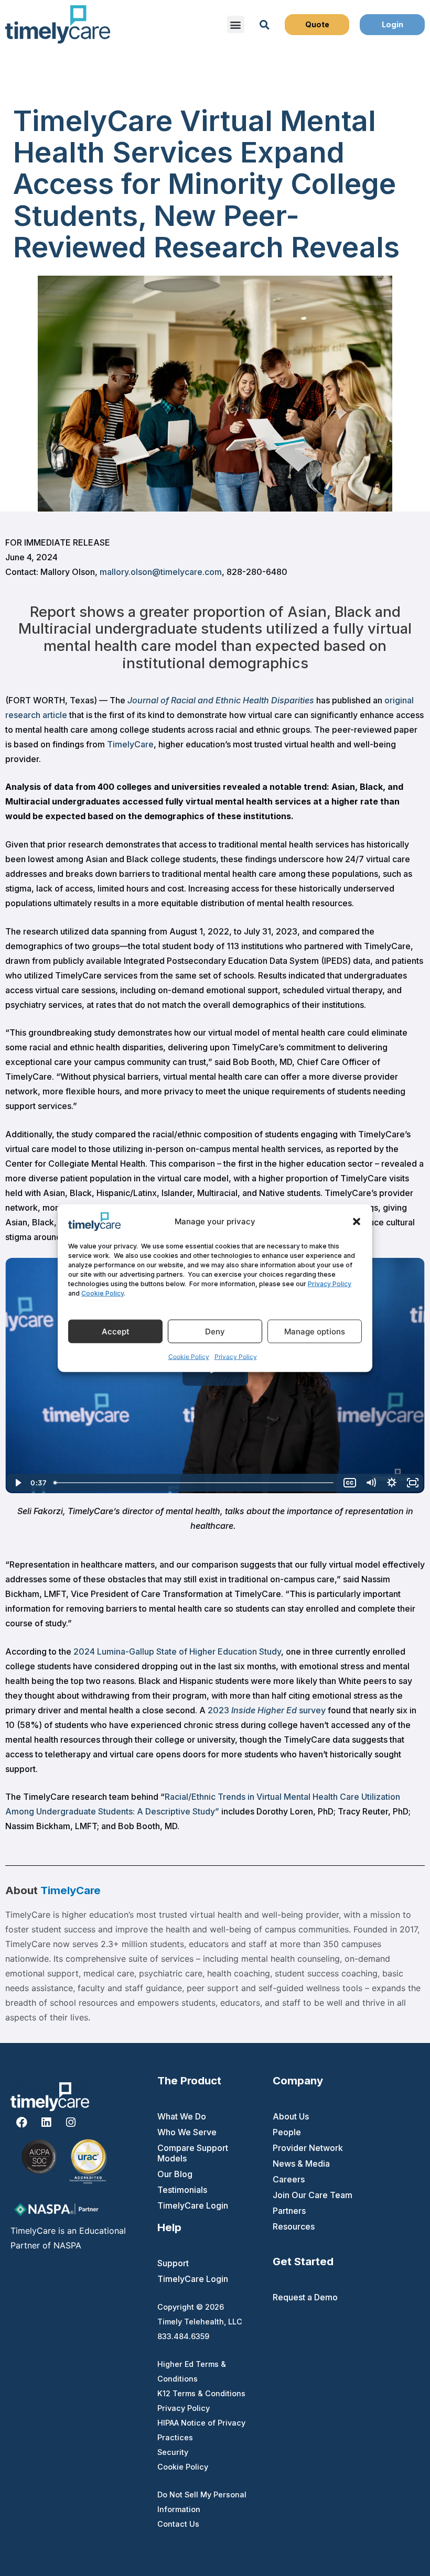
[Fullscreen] (413, 1483)
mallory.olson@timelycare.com (161, 572)
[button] (357, 1221)
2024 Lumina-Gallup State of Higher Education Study (177, 1651)
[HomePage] (58, 24)
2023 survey (267, 1710)
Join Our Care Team (313, 2195)
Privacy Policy (330, 1284)
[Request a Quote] (317, 25)
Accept (116, 1331)
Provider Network (308, 2148)
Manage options (315, 1331)
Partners (289, 2211)
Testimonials (182, 2190)
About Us (291, 2116)
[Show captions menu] (350, 1483)
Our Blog (175, 2174)
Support (173, 2263)
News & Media (301, 2164)
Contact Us (178, 2524)
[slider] (195, 1483)
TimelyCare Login (193, 2205)
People (287, 2132)
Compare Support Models (193, 2153)
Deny (215, 1331)
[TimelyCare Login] (392, 25)
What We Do (182, 2116)
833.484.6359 (183, 2336)
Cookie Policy (103, 1293)
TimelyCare (130, 744)
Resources (294, 2226)
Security (173, 2452)
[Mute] (371, 1483)
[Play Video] (17, 1483)
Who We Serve (187, 2132)
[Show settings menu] (392, 1483)
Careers (289, 2179)
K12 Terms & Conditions (201, 2393)
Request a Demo (305, 2297)
